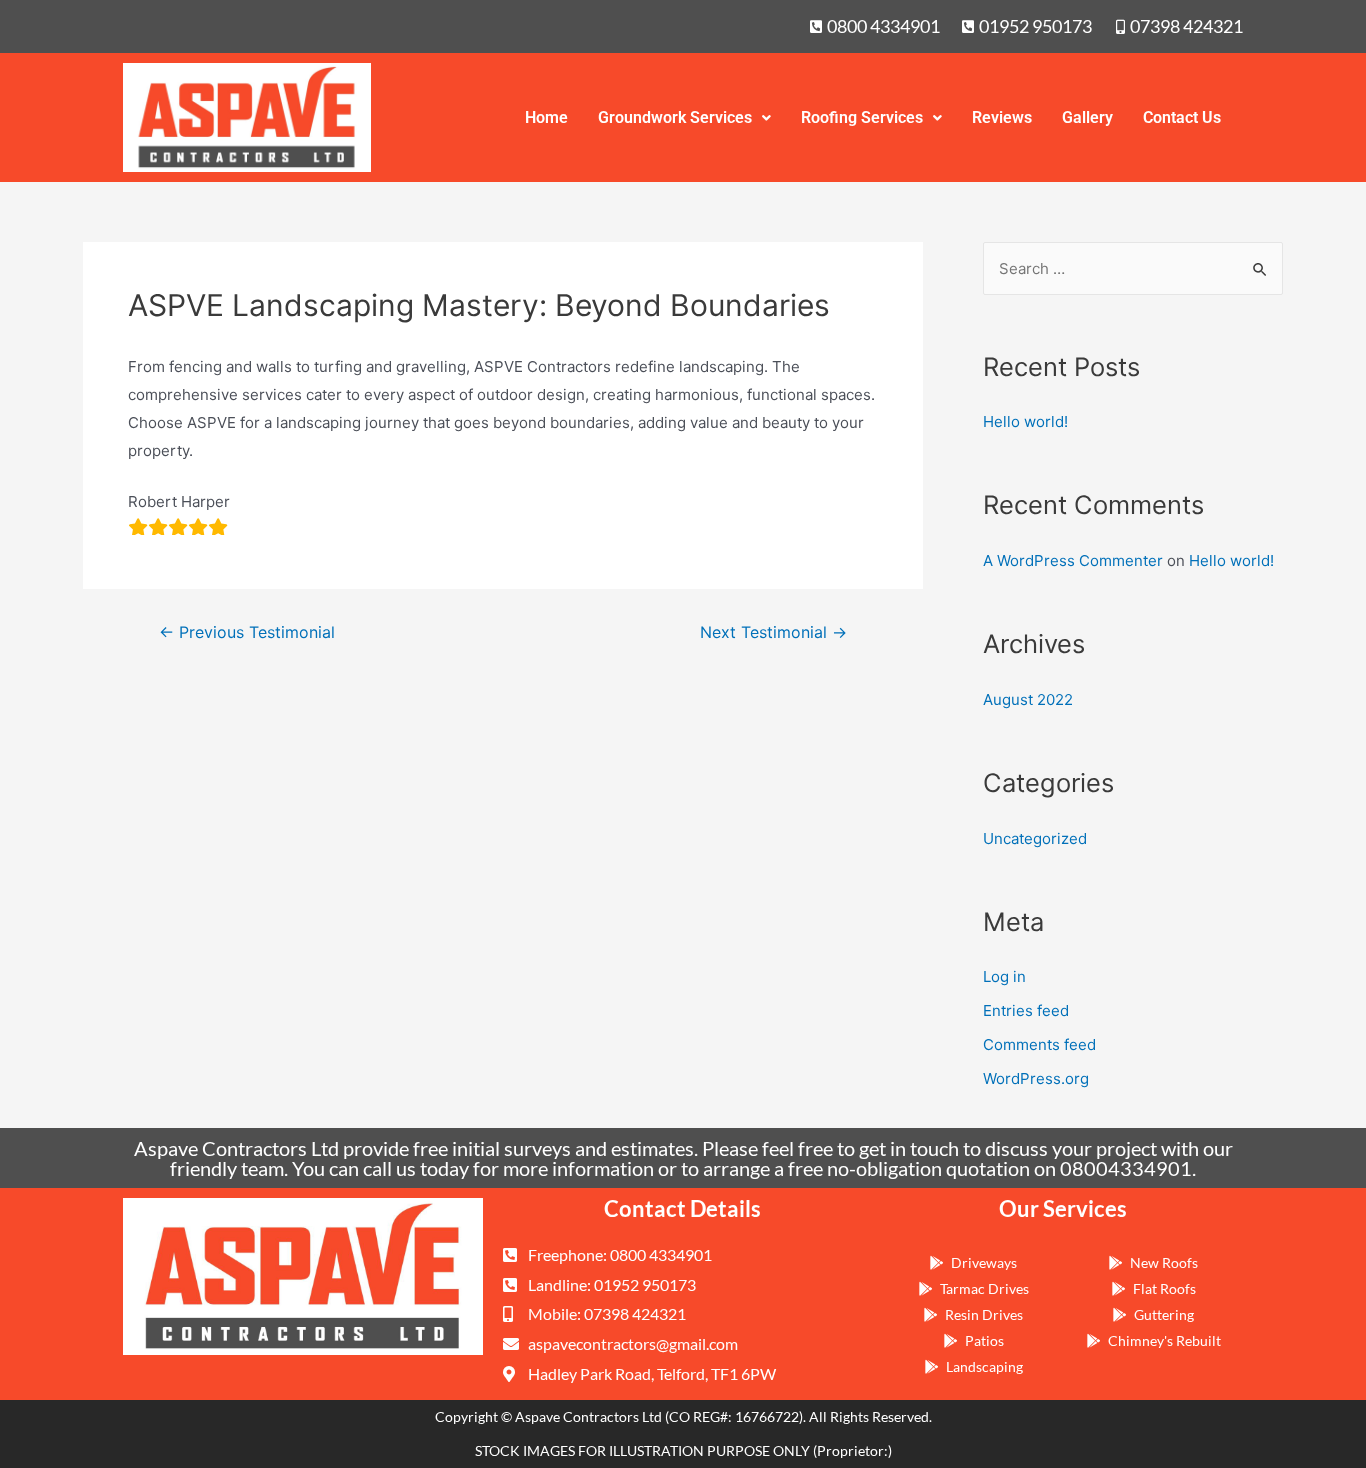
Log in (1004, 976)
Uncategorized (1035, 838)
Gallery (1087, 117)
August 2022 (1028, 699)
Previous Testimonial (247, 633)
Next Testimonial (773, 633)
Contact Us (1182, 117)
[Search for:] (1133, 268)
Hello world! (1025, 421)
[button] (684, 118)
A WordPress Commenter (1073, 560)
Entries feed (1026, 1010)
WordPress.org (1036, 1078)
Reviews (1002, 117)
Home (546, 117)
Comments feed (1039, 1044)
